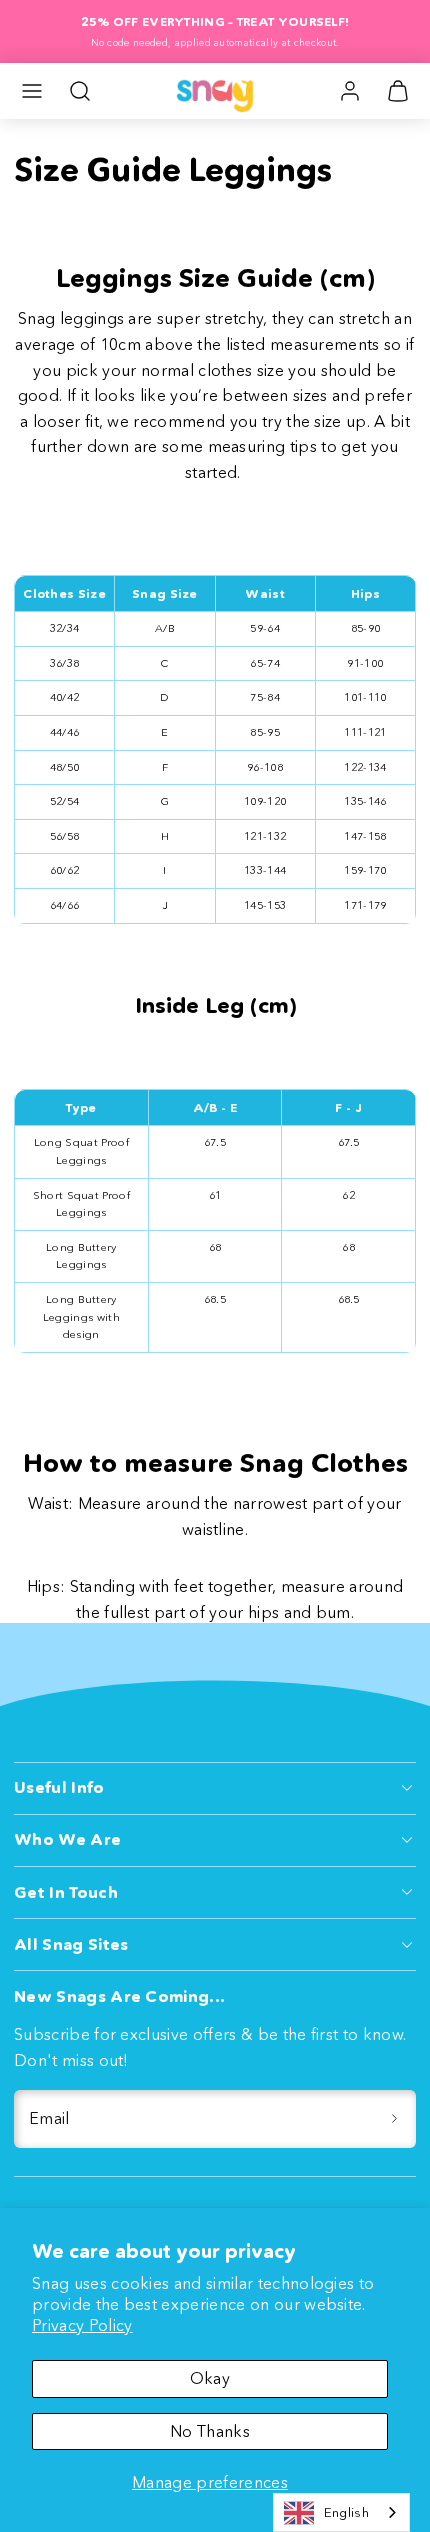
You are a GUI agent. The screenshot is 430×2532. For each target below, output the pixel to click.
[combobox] (341, 2512)
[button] (32, 91)
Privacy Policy (82, 2325)
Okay (210, 2378)
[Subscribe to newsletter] (394, 2119)
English (346, 2512)
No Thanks (210, 2431)
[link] (350, 91)
